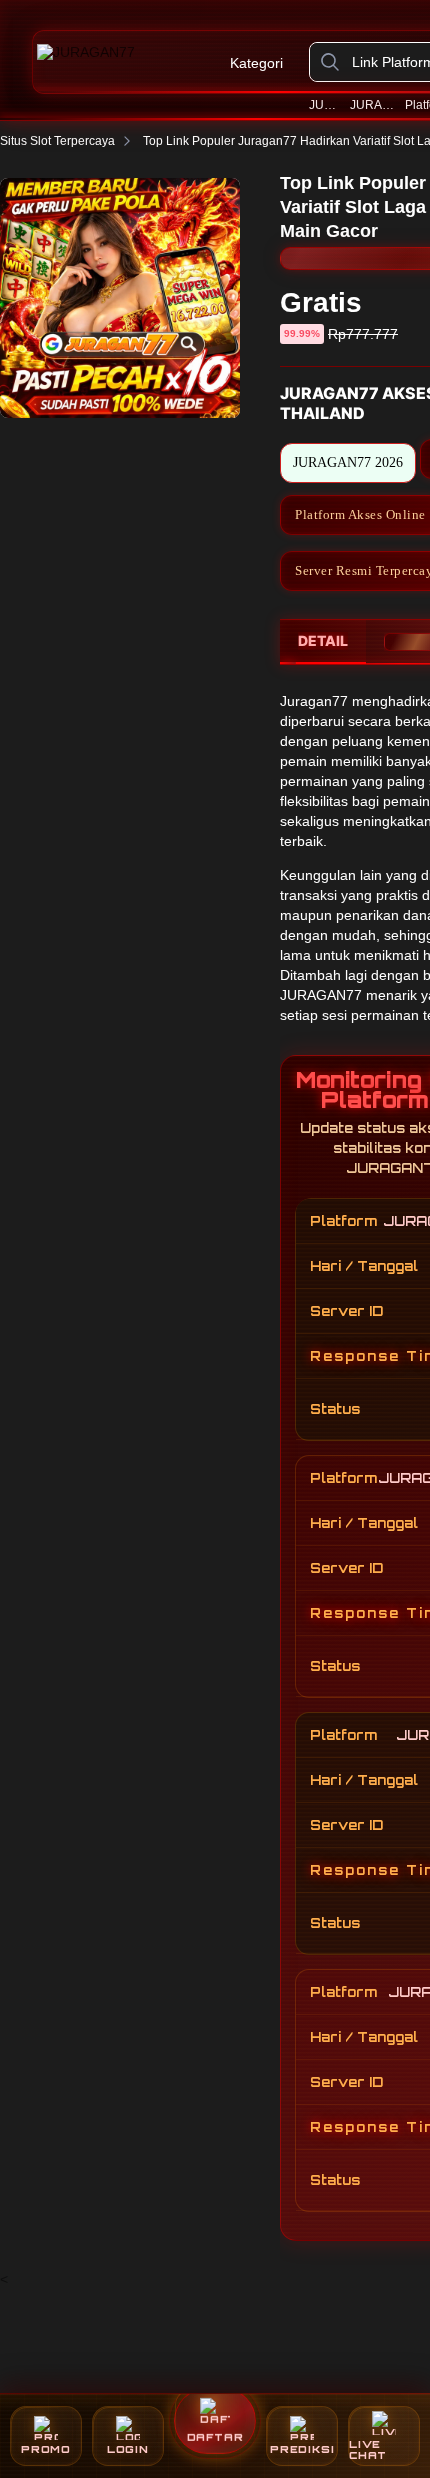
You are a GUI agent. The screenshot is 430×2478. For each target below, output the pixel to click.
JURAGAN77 (326, 105)
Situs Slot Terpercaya (57, 141)
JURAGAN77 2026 (374, 105)
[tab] (323, 642)
